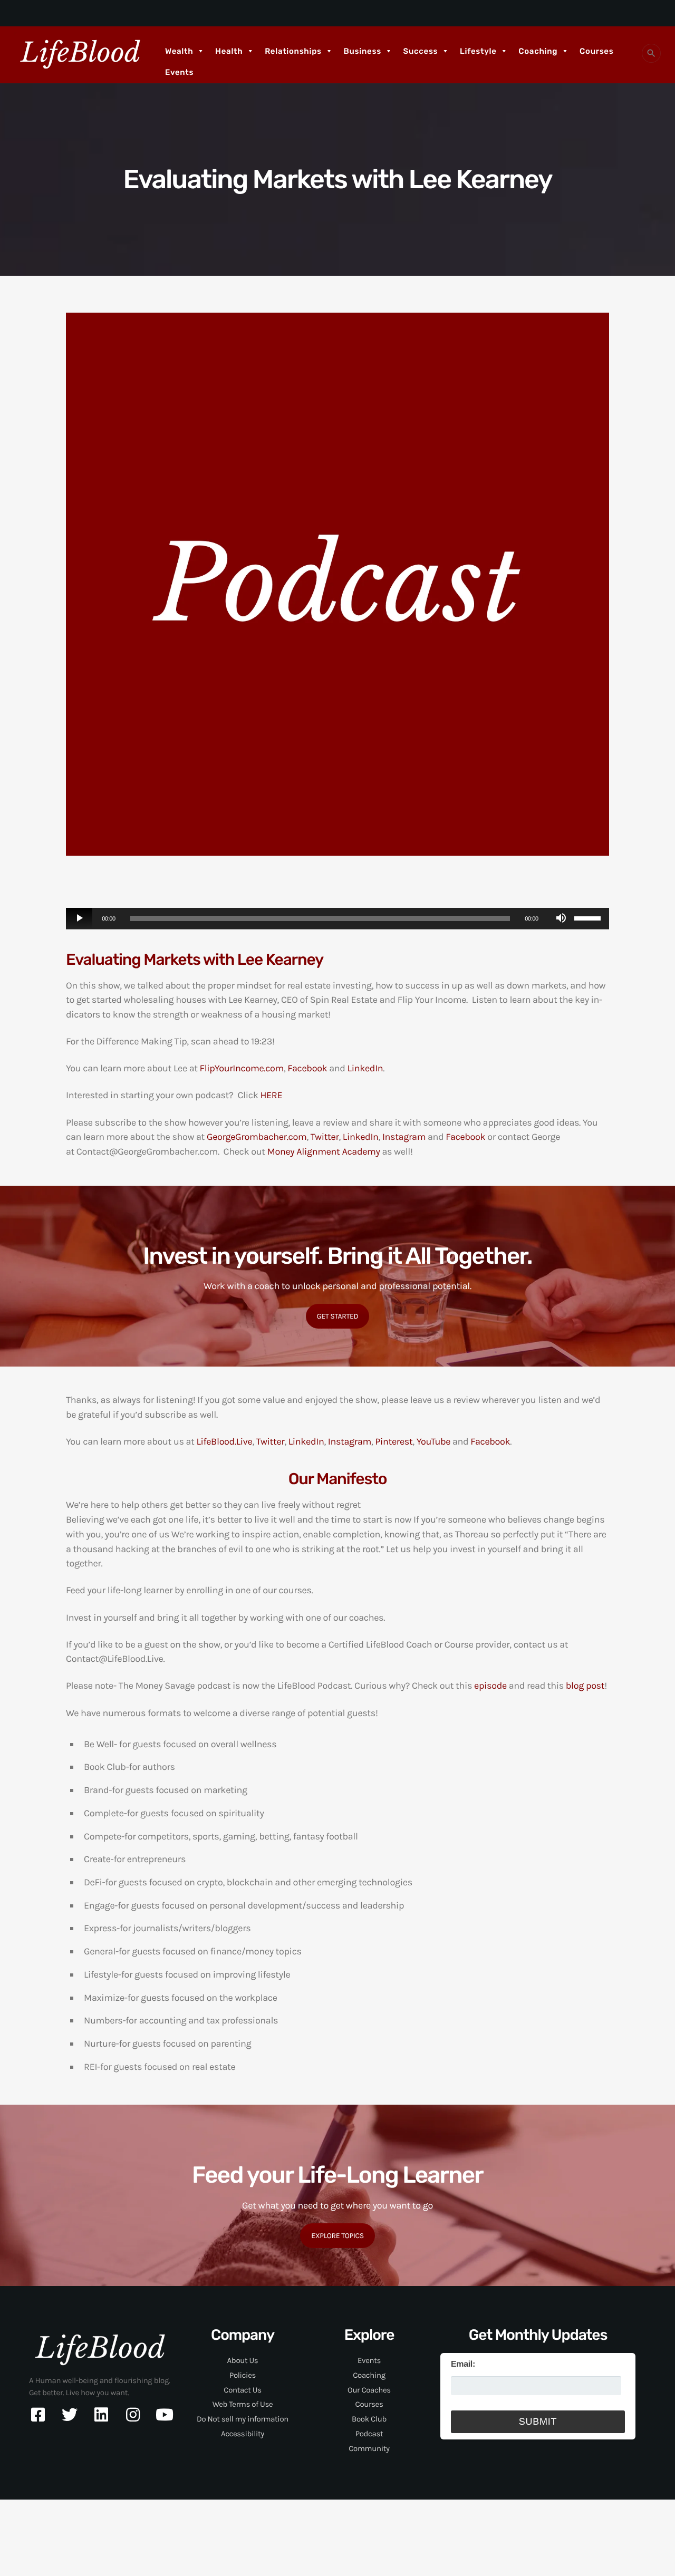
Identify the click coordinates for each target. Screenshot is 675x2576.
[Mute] (561, 918)
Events (179, 72)
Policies (243, 2375)
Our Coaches (369, 2390)
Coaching (538, 51)
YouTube (433, 1441)
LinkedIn (365, 1068)
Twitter (325, 1137)
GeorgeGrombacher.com (257, 1137)
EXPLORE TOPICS (337, 2236)
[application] (337, 919)
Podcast (369, 2434)
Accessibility (243, 2434)
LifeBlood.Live (224, 1441)
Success (421, 51)
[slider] (589, 917)
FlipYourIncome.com (242, 1068)
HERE (271, 1095)
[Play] (79, 918)
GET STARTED (338, 1316)
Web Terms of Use (243, 2404)
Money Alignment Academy (324, 1151)
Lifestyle (478, 51)
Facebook (307, 1068)
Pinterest (394, 1441)
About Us (243, 2360)
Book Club (369, 2419)
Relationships (293, 51)
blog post (585, 1686)
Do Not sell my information (243, 2419)
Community (369, 2448)
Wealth (179, 51)
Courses (596, 51)
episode (490, 1686)
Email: (463, 2364)
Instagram (404, 1137)
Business (363, 51)
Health (229, 51)
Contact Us (242, 2390)
